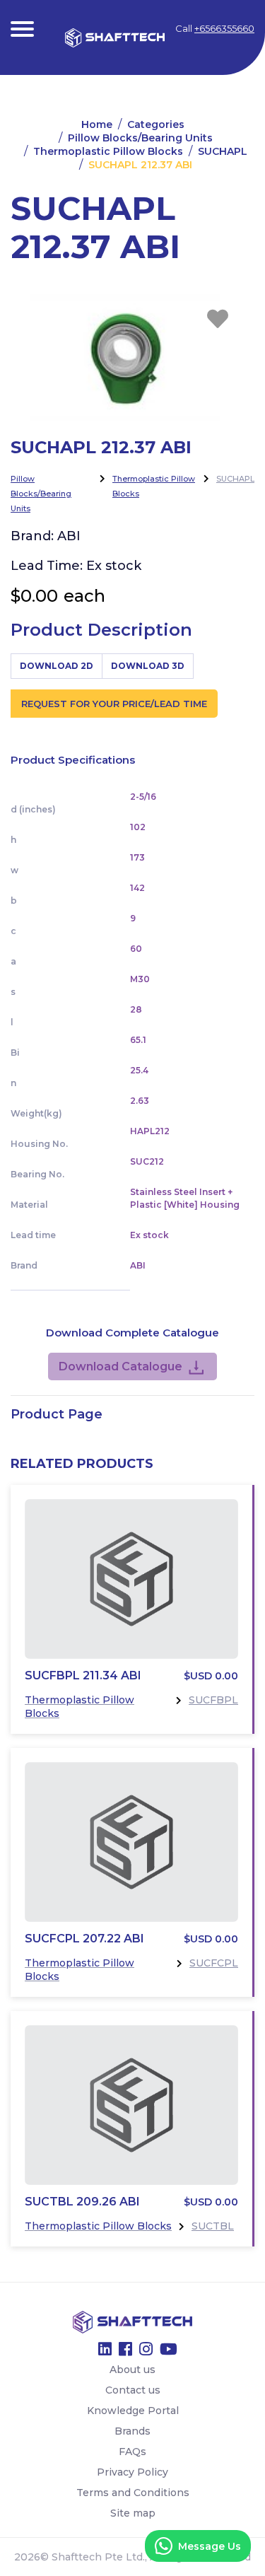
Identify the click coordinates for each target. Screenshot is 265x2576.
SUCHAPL (223, 151)
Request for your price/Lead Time (114, 704)
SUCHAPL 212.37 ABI (140, 165)
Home (97, 124)
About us (132, 2370)
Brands (132, 2431)
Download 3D (148, 666)
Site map (133, 2513)
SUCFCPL (214, 1963)
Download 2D (57, 666)
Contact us (133, 2390)
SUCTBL (213, 2226)
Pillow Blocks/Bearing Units (140, 138)
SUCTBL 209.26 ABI (82, 2202)
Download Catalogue (120, 1366)
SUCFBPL (213, 1700)
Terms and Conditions (133, 2493)
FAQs (132, 2452)
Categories (156, 124)
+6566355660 (224, 28)
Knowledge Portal (133, 2411)
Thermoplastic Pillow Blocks (108, 151)
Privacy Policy (132, 2472)
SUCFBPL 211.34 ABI (83, 1675)
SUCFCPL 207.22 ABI (84, 1939)
